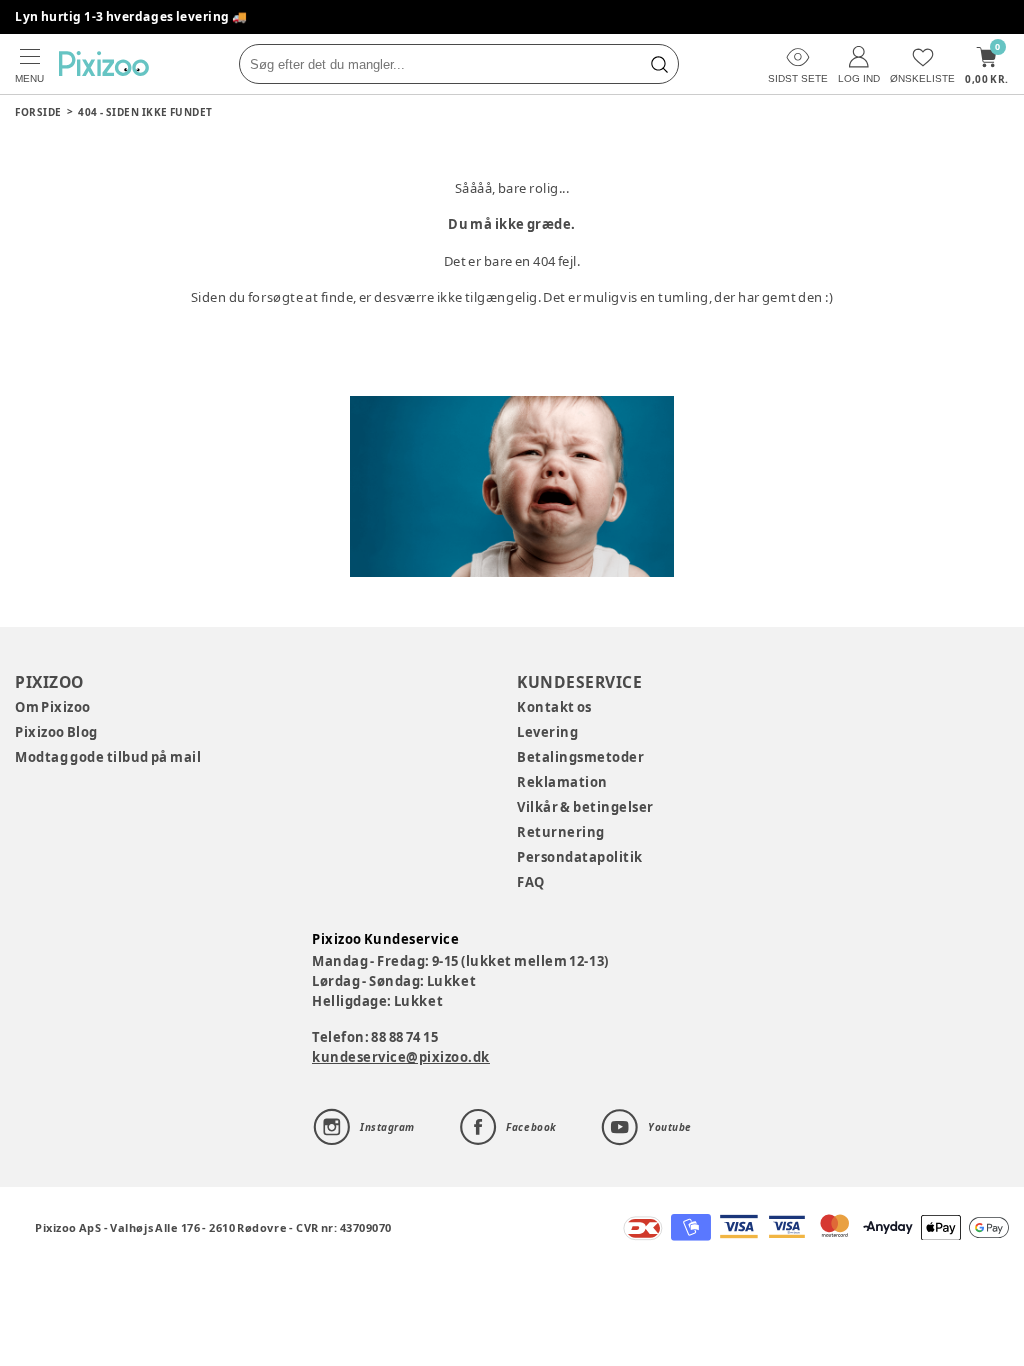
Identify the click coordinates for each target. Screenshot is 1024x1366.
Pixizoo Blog (56, 732)
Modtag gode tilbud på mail (108, 757)
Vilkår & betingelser (585, 807)
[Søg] (659, 64)
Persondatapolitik (580, 857)
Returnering (561, 832)
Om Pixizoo (53, 707)
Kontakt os (554, 707)
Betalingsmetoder (580, 757)
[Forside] (104, 63)
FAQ (531, 882)
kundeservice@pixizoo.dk (401, 1057)
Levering (547, 732)
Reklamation (562, 782)
